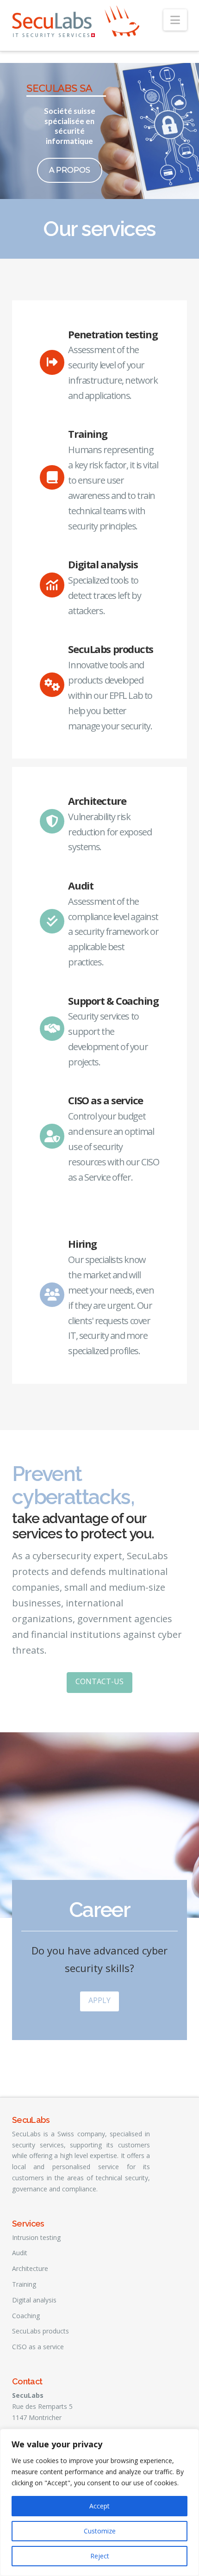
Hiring (82, 1244)
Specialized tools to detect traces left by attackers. (104, 595)
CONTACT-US (99, 1681)
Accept (99, 2506)
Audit (81, 885)
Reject (100, 2556)
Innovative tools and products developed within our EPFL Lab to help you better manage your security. (110, 695)
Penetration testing (113, 334)
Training (87, 434)
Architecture (97, 801)
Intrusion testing (36, 2237)
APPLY (99, 2000)
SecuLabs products (111, 649)
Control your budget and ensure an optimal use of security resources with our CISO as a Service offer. (113, 1147)
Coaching (26, 2316)
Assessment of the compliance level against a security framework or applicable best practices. (113, 932)
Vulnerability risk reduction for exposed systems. (110, 832)
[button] (175, 20)
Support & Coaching (113, 1001)
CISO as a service (106, 1100)
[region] (99, 2502)
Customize (100, 2531)
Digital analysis (103, 564)
